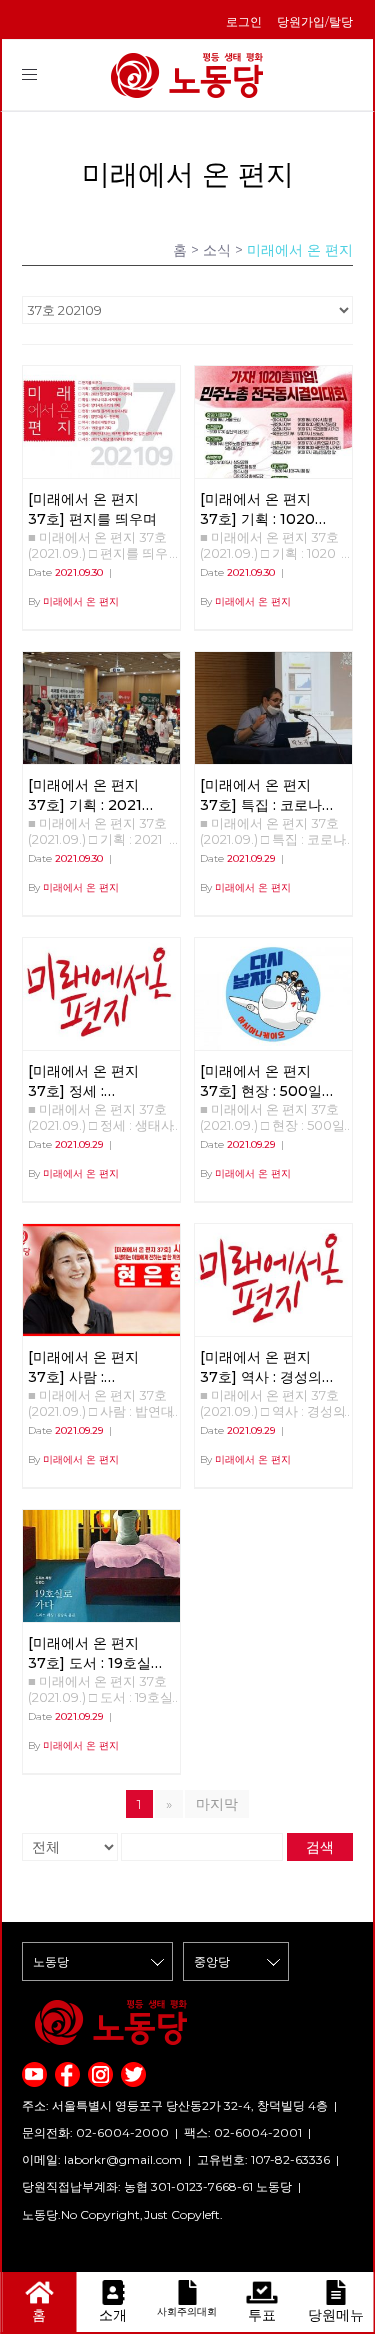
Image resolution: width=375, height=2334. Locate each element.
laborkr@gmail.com (123, 2159)
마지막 (217, 1804)
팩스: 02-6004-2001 (243, 2132)
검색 (320, 1847)
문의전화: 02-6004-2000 (95, 2132)
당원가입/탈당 (315, 21)
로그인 (244, 21)
